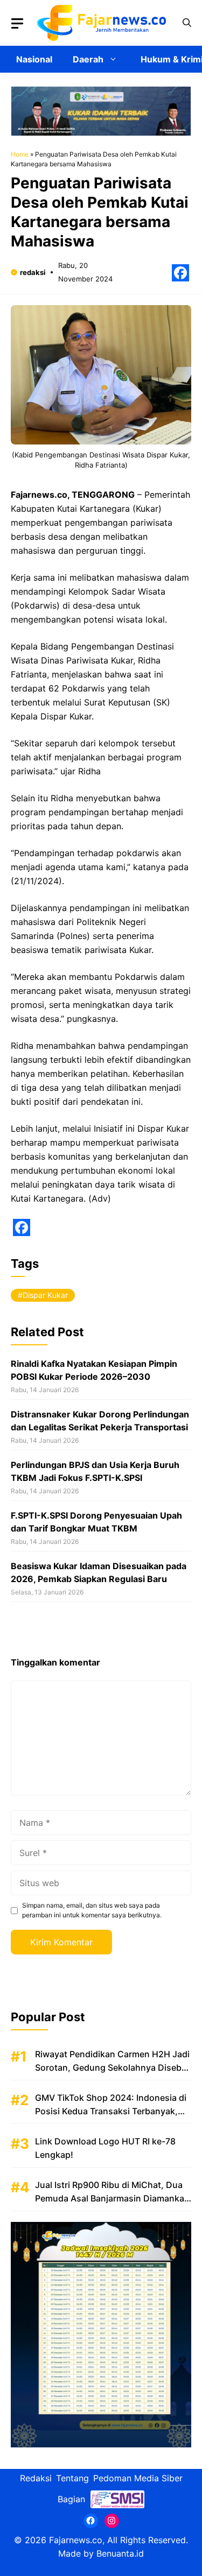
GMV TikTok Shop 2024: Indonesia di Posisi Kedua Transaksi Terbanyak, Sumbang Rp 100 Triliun (111, 2111)
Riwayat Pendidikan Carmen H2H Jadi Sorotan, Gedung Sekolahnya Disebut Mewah (113, 2067)
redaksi (33, 272)
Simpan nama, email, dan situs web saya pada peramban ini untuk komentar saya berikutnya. (92, 1910)
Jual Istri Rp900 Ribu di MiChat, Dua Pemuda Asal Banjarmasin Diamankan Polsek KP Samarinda (112, 2198)
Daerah (88, 59)
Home (20, 154)
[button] (187, 23)
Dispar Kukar (45, 1295)
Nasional (34, 59)
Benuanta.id (120, 2553)
